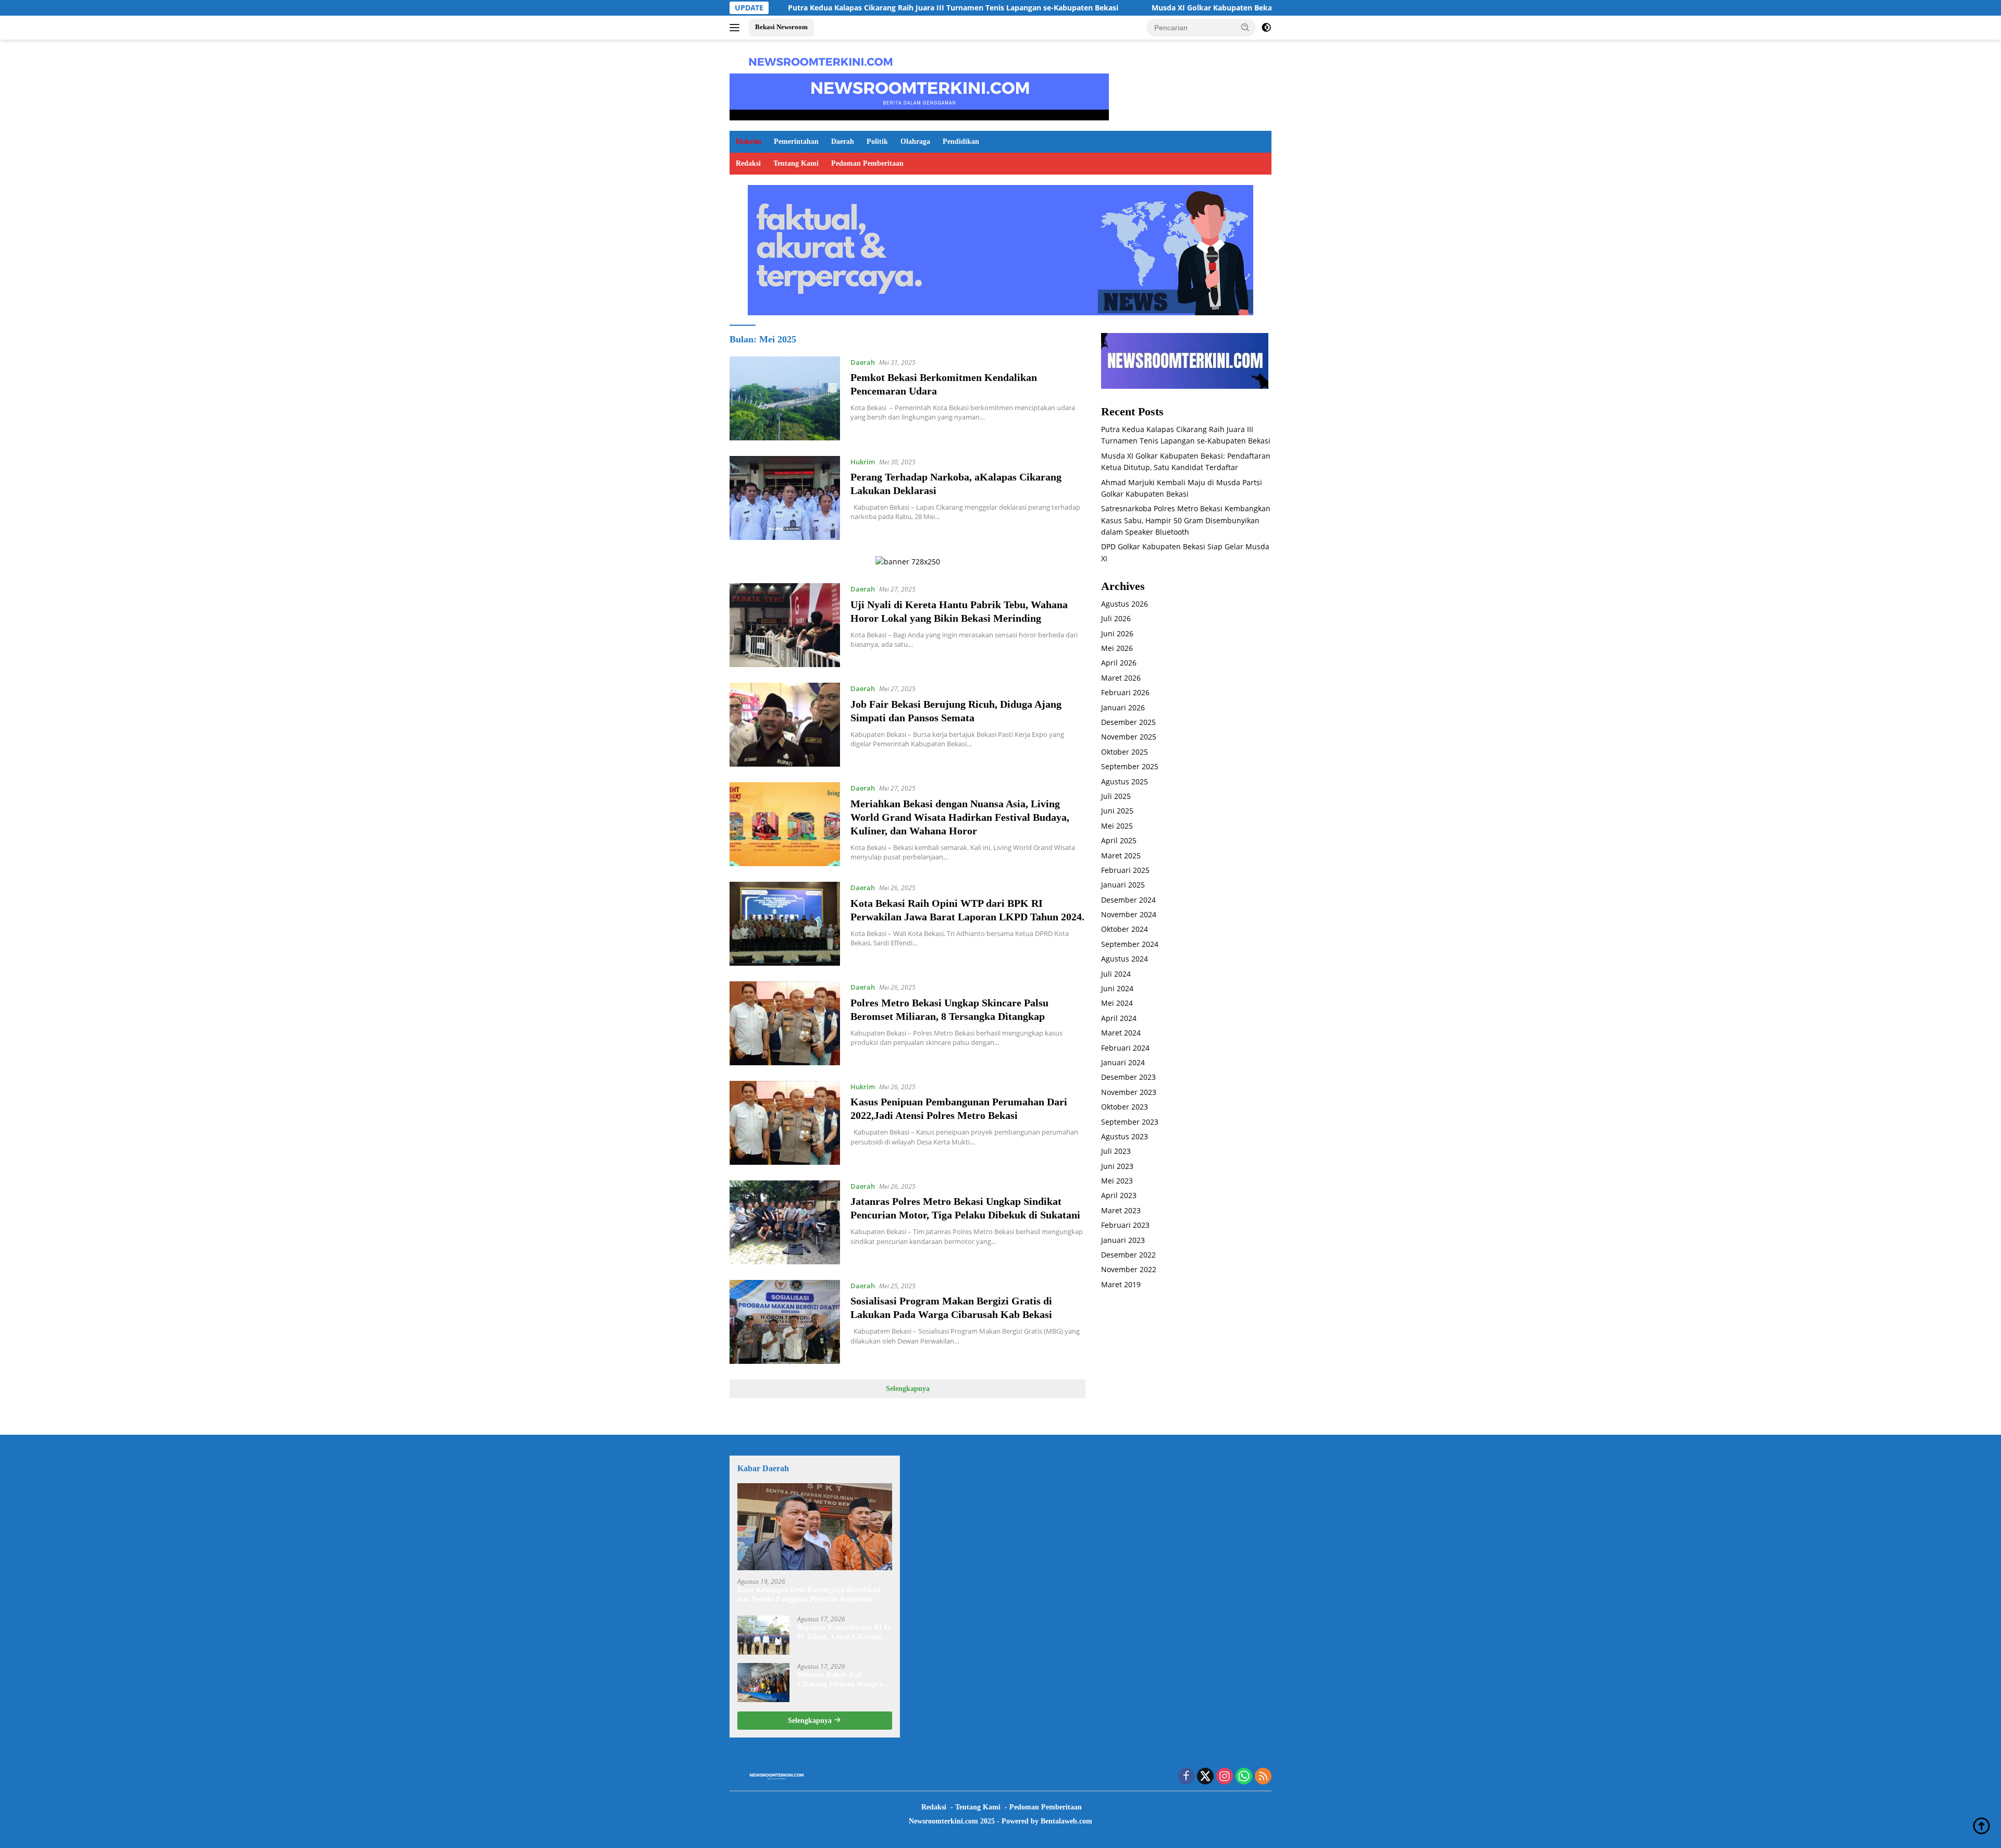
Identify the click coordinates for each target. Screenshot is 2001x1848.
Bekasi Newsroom (781, 27)
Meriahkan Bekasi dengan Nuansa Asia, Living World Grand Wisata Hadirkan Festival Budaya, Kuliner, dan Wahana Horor (960, 817)
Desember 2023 (1128, 1077)
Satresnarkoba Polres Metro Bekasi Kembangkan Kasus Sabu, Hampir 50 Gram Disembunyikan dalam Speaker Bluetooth (1186, 520)
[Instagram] (1225, 1777)
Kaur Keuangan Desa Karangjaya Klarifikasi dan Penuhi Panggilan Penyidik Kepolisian (809, 1594)
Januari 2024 (1123, 1062)
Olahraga (915, 141)
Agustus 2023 (1125, 1136)
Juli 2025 (1116, 796)
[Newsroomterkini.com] (821, 61)
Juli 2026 (1116, 618)
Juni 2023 (1117, 1166)
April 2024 (1119, 1018)
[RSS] (1263, 1777)
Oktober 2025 (1125, 752)
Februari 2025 (1125, 870)
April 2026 (1119, 663)
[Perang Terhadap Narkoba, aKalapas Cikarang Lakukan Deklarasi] (785, 498)
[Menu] (737, 28)
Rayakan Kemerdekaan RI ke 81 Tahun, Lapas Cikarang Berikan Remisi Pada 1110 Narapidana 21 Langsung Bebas (844, 1633)
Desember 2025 (1128, 722)
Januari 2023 (1123, 1240)
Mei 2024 (1117, 1003)
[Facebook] (1186, 1777)
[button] (1245, 27)
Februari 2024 (1125, 1048)
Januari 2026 (1123, 707)
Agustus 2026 (1125, 604)
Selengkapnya (908, 1389)
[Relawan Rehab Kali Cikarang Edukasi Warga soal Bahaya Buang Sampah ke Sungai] (763, 1683)
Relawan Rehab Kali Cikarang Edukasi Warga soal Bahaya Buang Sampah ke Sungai (844, 1680)
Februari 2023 (1125, 1225)
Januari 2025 (1123, 885)
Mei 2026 (1117, 648)
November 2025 (1129, 737)
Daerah (843, 141)
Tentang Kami (796, 163)
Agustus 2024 (1125, 959)
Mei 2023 (1117, 1181)
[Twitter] (1205, 1777)
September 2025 (1130, 766)
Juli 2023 (1116, 1151)
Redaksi (748, 163)
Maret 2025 (1121, 855)
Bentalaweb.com (1066, 1821)
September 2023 (1130, 1122)
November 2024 (1129, 914)
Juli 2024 (1116, 974)
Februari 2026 (1125, 692)
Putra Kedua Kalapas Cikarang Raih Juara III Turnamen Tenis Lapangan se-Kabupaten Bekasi (831, 8)
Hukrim (749, 141)
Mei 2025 (1117, 826)
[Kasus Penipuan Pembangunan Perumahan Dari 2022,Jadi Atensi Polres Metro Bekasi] (785, 1123)
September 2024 (1130, 944)
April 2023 (1119, 1195)
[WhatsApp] (1244, 1777)
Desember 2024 (1128, 900)
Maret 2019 (1121, 1284)
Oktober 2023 (1125, 1107)
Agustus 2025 (1125, 781)
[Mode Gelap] (1266, 28)
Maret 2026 (1121, 678)
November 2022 (1129, 1269)
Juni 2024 (1117, 988)
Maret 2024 (1121, 1033)
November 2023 (1129, 1092)
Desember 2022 (1128, 1255)
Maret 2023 (1121, 1210)
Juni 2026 (1117, 633)
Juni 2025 (1117, 811)
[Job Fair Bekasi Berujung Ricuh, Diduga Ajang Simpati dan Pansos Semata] (785, 725)
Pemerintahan (796, 141)
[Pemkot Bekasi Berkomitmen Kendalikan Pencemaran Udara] (785, 398)
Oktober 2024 (1125, 929)
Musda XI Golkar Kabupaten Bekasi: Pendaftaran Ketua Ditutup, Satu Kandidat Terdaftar (1188, 8)
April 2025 (1119, 840)
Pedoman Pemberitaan (867, 163)
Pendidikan (961, 141)
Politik (877, 141)
